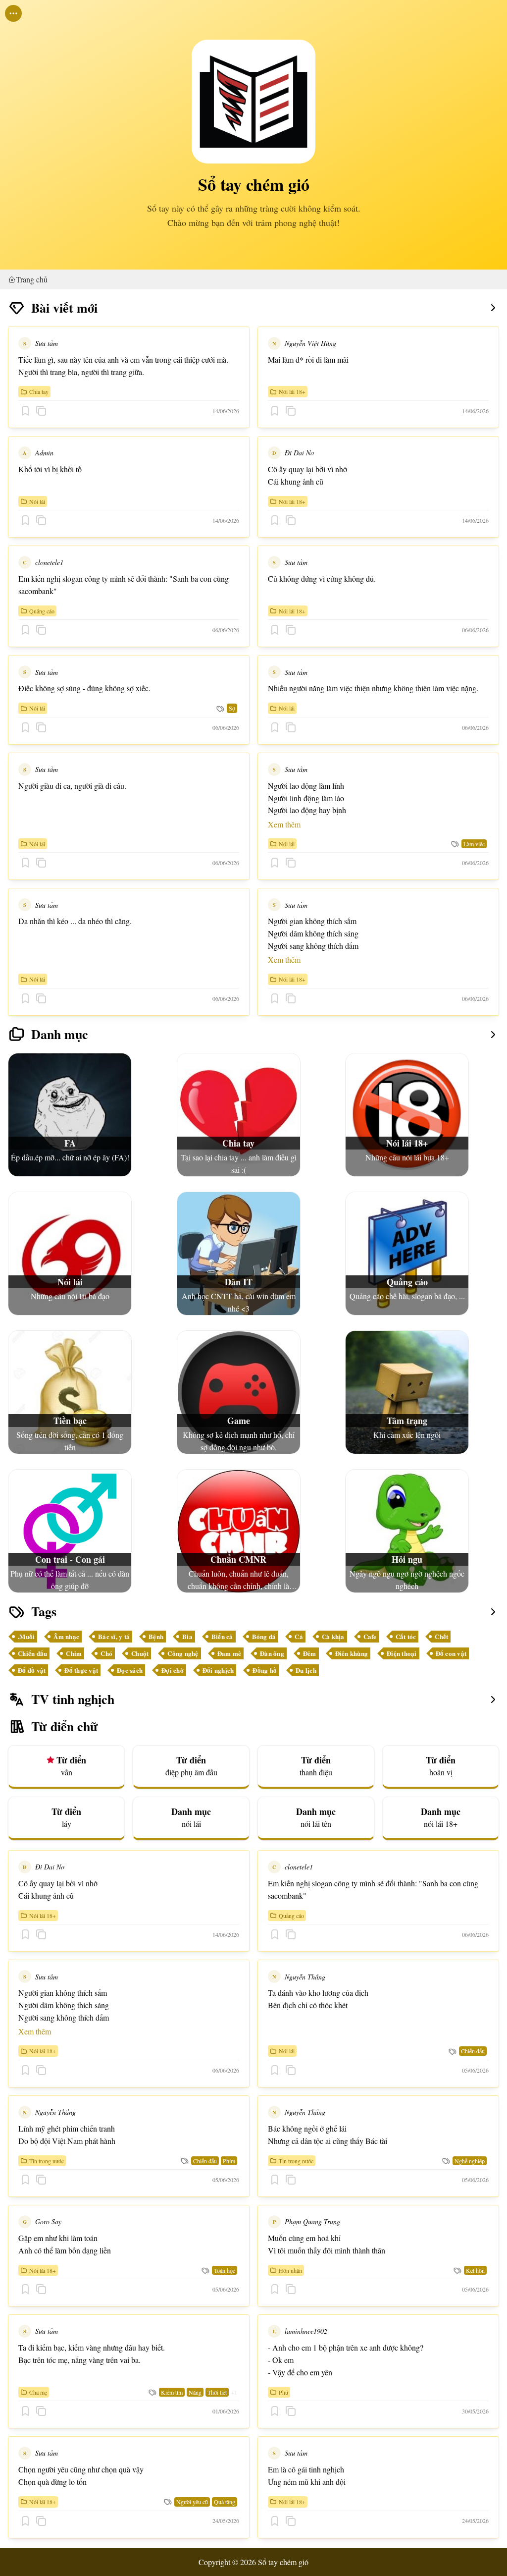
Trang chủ (32, 279)
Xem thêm (284, 824)
